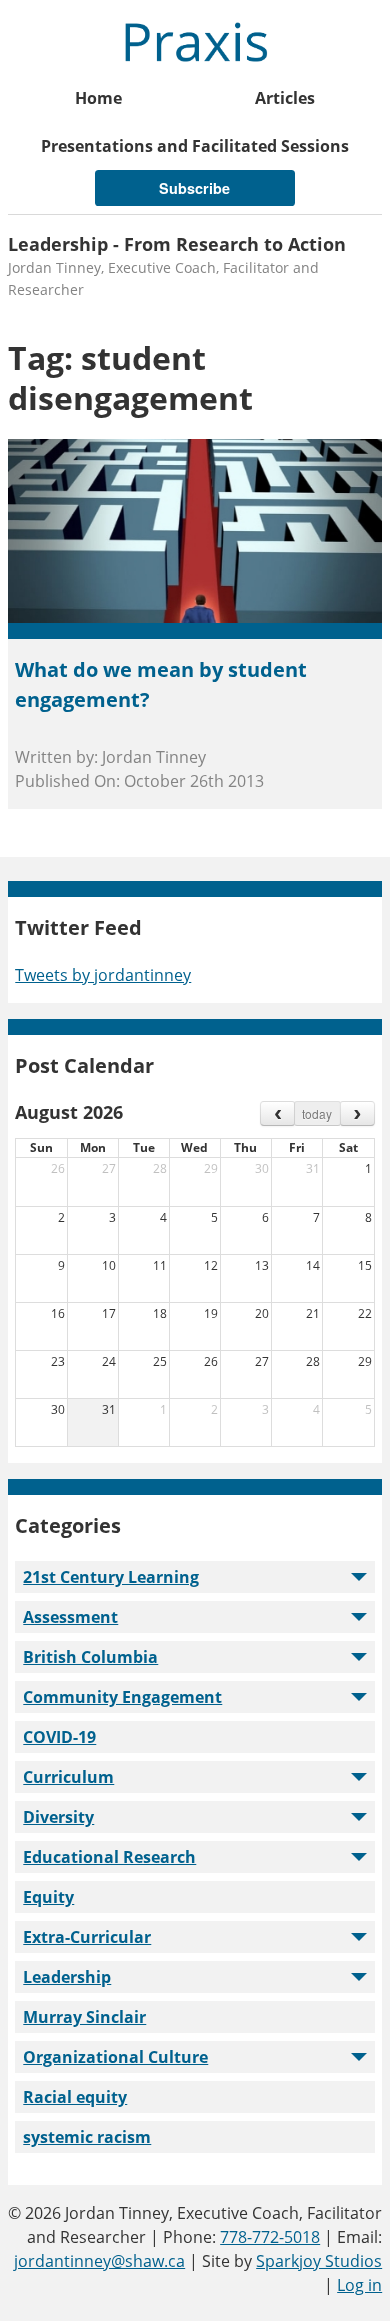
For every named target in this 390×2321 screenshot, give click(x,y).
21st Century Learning (111, 1577)
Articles (285, 98)
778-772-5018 (270, 2237)
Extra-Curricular (87, 1937)
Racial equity (75, 2097)
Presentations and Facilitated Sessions (195, 146)
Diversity (58, 1817)
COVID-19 (59, 1737)
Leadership (67, 1977)
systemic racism (87, 2137)
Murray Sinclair (84, 2017)
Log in (359, 2285)
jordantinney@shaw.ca (99, 2261)
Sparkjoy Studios (319, 2261)
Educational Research (109, 1857)
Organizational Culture (115, 2057)
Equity (48, 1897)
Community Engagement (122, 1697)
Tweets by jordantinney (103, 975)
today (317, 1113)
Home (98, 98)
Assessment (70, 1617)
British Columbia (90, 1657)
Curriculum (68, 1777)
